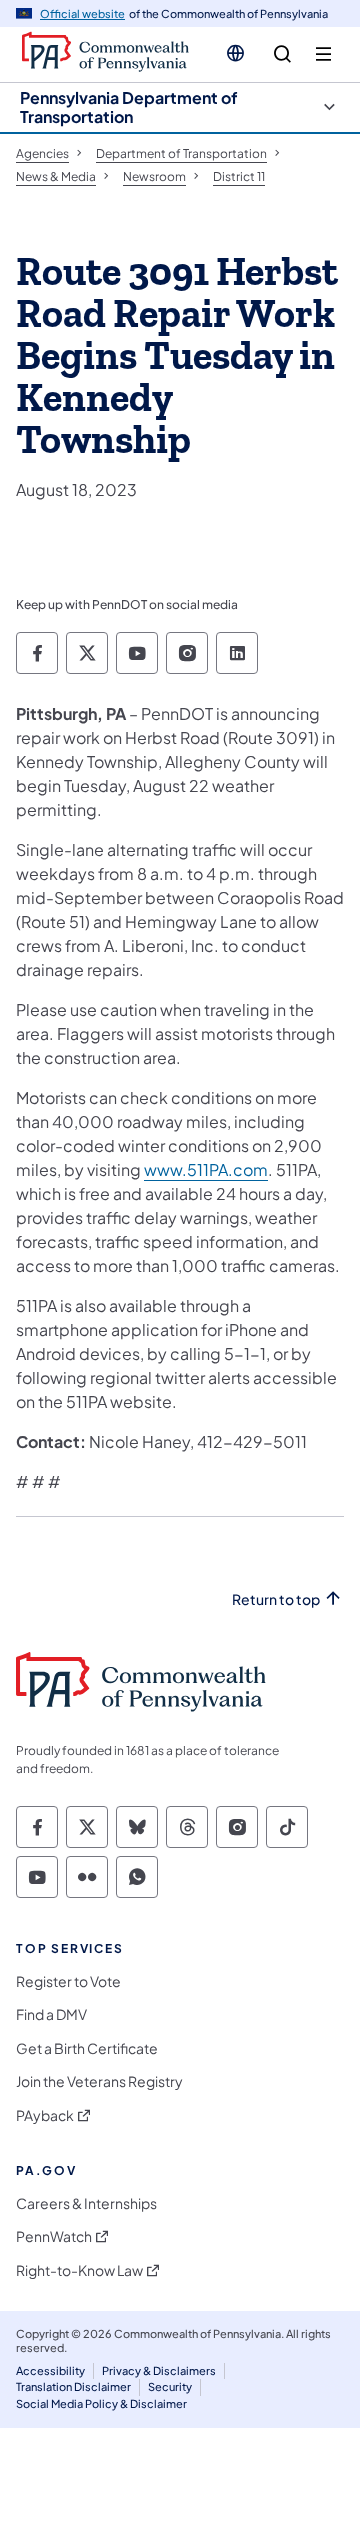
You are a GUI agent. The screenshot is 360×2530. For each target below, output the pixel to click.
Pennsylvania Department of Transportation (129, 107)
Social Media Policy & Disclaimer (101, 2403)
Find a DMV (51, 2014)
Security (170, 2386)
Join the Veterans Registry (99, 2081)
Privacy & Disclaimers (159, 2370)
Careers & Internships (86, 2203)
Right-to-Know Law (79, 2270)
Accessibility (50, 2370)
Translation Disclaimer (73, 2386)
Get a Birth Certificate (87, 2048)
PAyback (45, 2115)
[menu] (323, 54)
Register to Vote (68, 1981)
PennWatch (54, 2236)
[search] (282, 54)
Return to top (276, 1599)
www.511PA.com (206, 1169)
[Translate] (235, 53)
